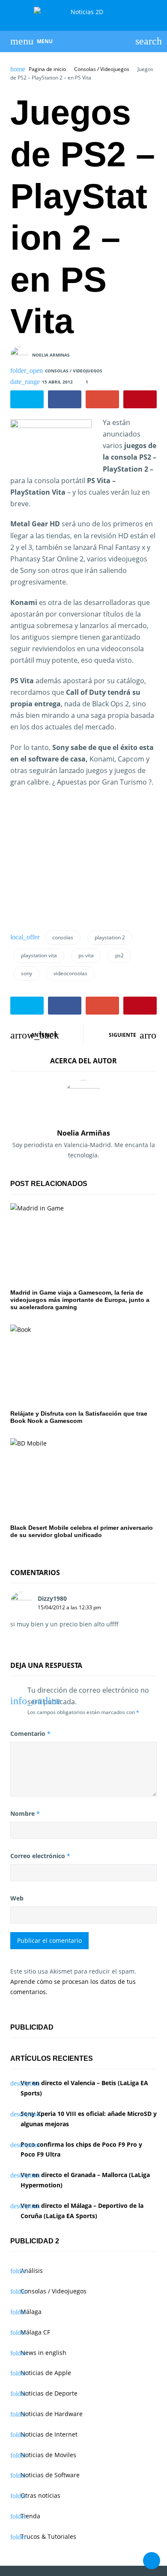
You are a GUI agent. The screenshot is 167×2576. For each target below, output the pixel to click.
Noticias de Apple (46, 2373)
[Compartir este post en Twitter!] (27, 399)
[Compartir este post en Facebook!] (65, 399)
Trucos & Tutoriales (48, 2536)
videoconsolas (70, 973)
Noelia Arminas (51, 355)
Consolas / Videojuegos (102, 69)
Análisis (32, 2271)
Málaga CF (35, 2332)
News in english (43, 2353)
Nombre (25, 1813)
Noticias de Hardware (52, 2414)
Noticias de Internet (49, 2434)
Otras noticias (40, 2495)
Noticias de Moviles (48, 2455)
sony (27, 973)
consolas (63, 937)
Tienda (30, 2516)
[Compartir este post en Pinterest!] (140, 399)
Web (17, 1898)
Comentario (30, 1734)
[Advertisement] (82, 856)
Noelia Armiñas (83, 1133)
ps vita (86, 955)
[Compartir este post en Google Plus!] (102, 399)
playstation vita (39, 955)
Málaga (31, 2312)
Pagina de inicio (47, 69)
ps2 (119, 955)
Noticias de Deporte (49, 2393)
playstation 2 (110, 937)
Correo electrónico (40, 1856)
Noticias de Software (50, 2475)
